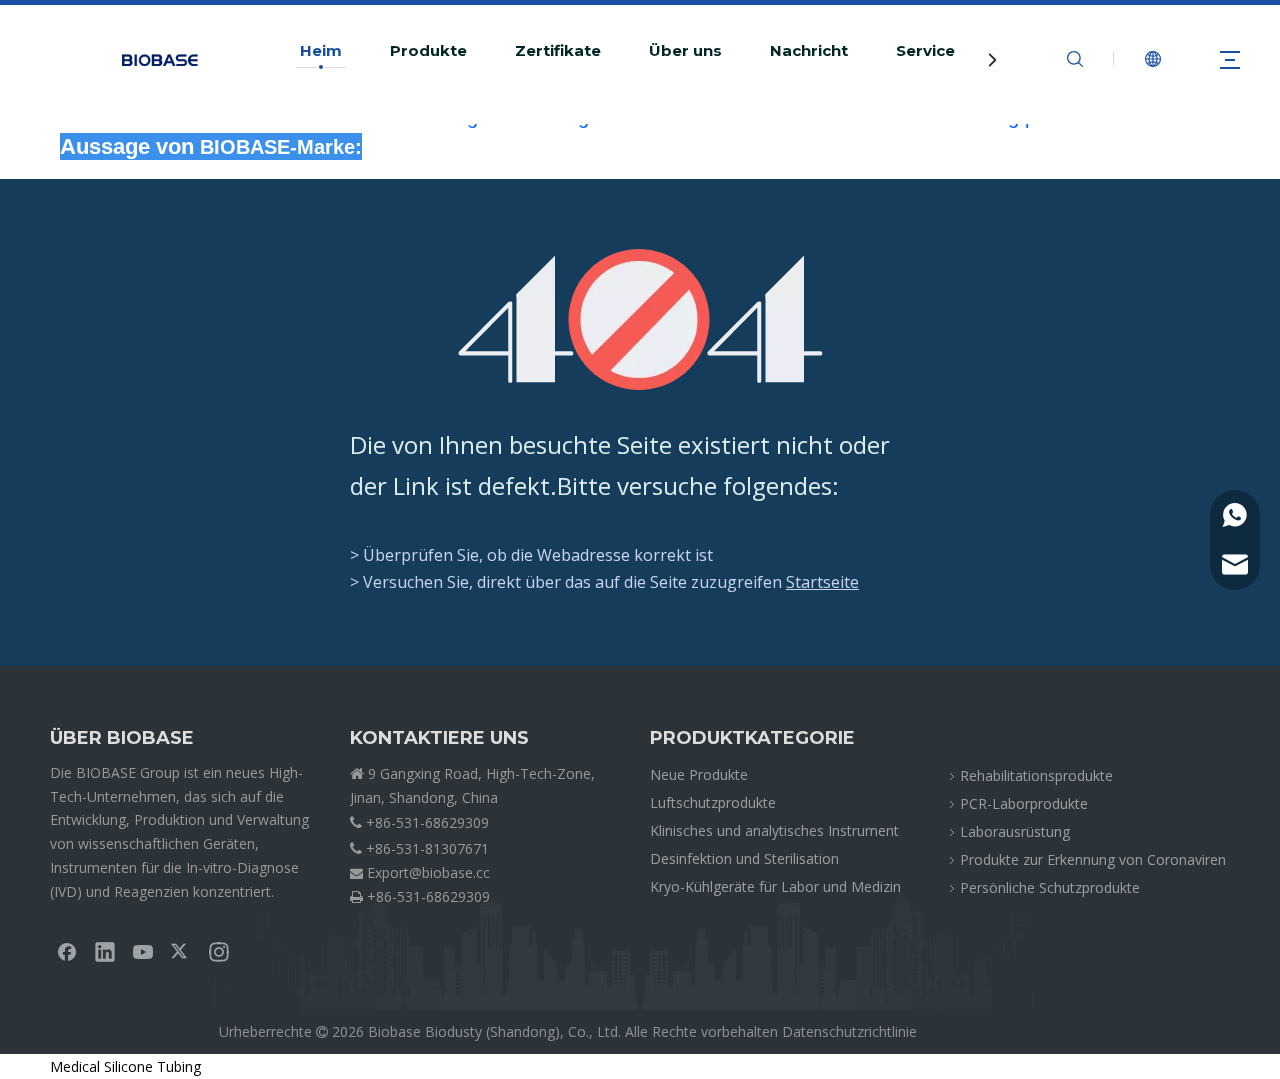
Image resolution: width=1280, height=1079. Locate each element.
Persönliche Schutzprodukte (1050, 887)
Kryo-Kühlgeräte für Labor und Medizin (775, 886)
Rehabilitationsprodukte (1036, 775)
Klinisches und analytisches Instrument (774, 830)
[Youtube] (143, 951)
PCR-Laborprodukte (1024, 803)
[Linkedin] (105, 951)
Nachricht (809, 51)
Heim (321, 51)
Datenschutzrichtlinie (849, 1031)
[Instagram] (219, 951)
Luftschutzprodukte (713, 802)
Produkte (428, 51)
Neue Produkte (699, 774)
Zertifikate (558, 51)
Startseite (822, 582)
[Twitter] (181, 951)
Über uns (685, 51)
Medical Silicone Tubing (125, 1066)
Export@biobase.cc (428, 872)
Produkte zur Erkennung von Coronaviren (1093, 859)
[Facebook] (67, 951)
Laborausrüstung (1015, 831)
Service (925, 51)
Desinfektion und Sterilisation (744, 858)
